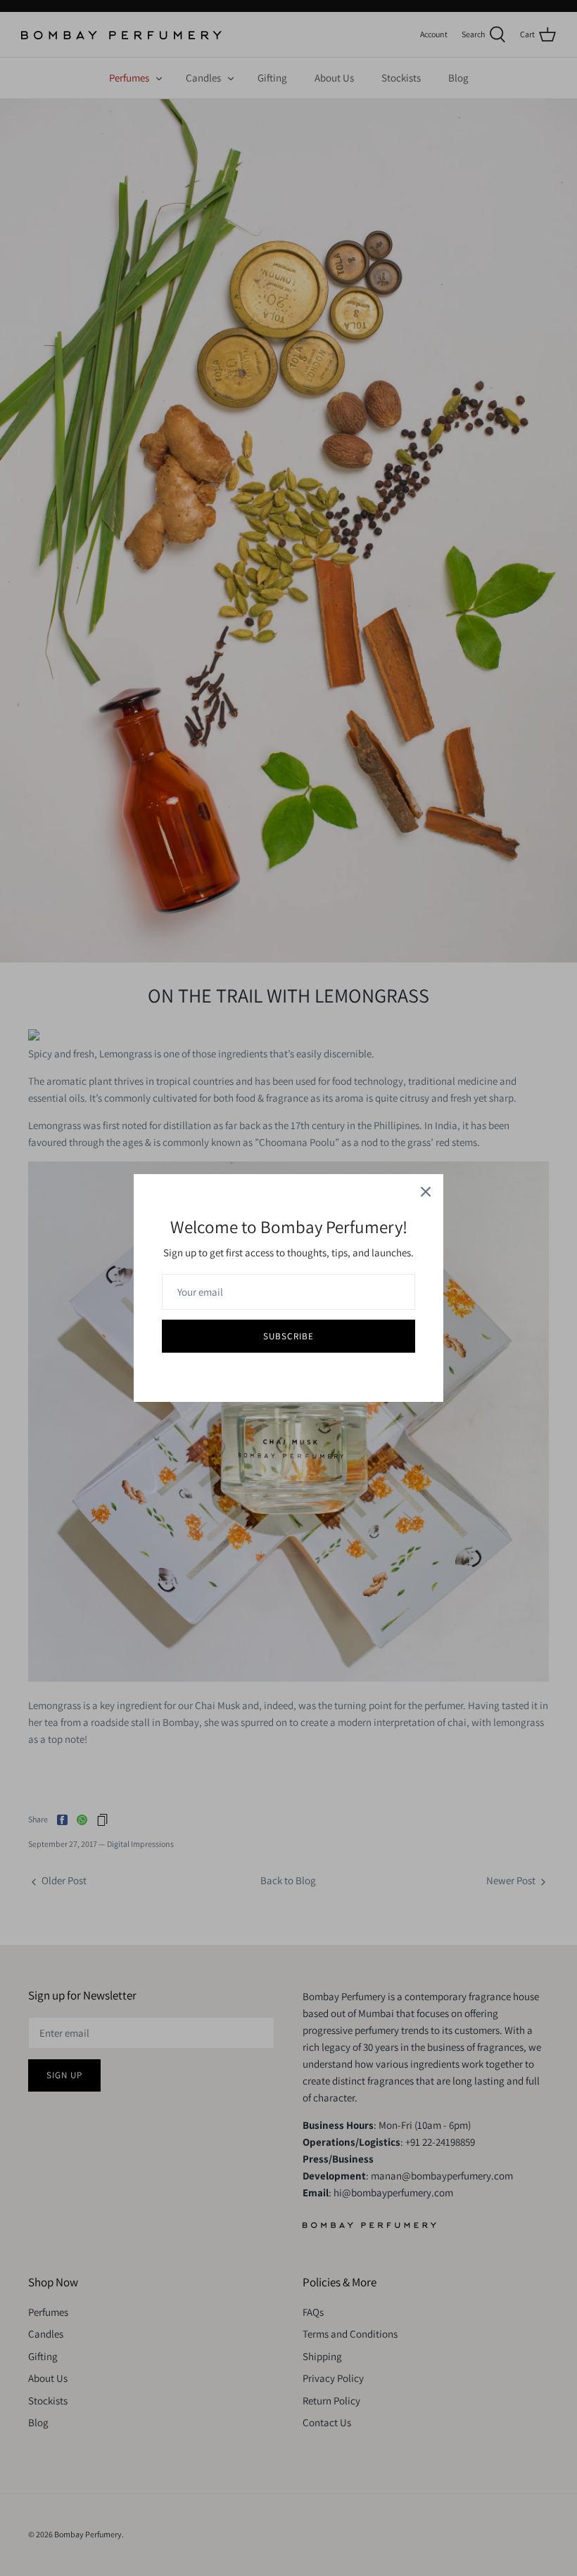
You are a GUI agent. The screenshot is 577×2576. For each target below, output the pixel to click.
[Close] (426, 1192)
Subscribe (288, 1336)
